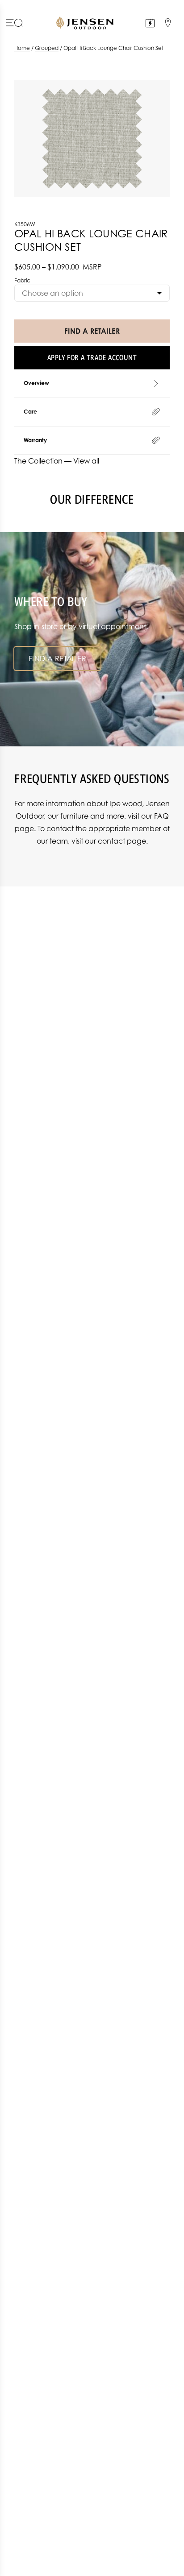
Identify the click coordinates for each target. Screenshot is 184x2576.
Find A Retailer (92, 331)
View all (86, 461)
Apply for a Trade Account (92, 358)
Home (22, 48)
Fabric (22, 280)
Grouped (47, 48)
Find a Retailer (57, 658)
